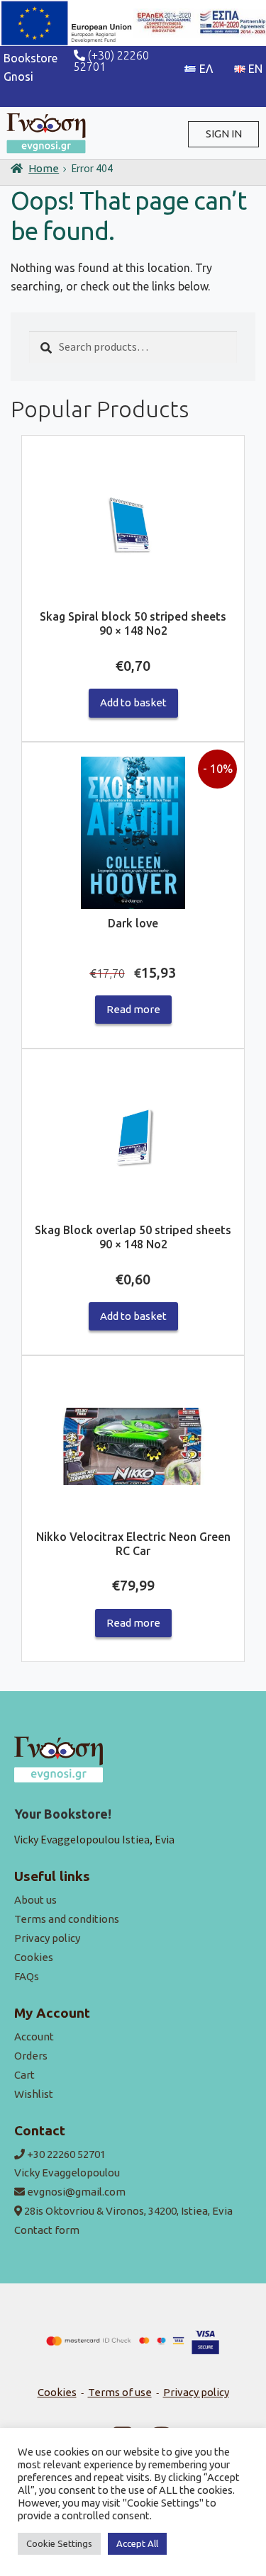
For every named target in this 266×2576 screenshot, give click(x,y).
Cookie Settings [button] (59, 2543)
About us (35, 1900)
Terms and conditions (67, 1919)
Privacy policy (47, 1938)
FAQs (27, 1976)
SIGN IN (224, 134)
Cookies (34, 1957)
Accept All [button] (137, 2543)
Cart (24, 2075)
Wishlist (34, 2094)
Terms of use (120, 2392)
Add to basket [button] (133, 702)
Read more (133, 1009)
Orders (31, 2056)
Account (34, 2036)
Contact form (47, 2230)
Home (44, 168)
